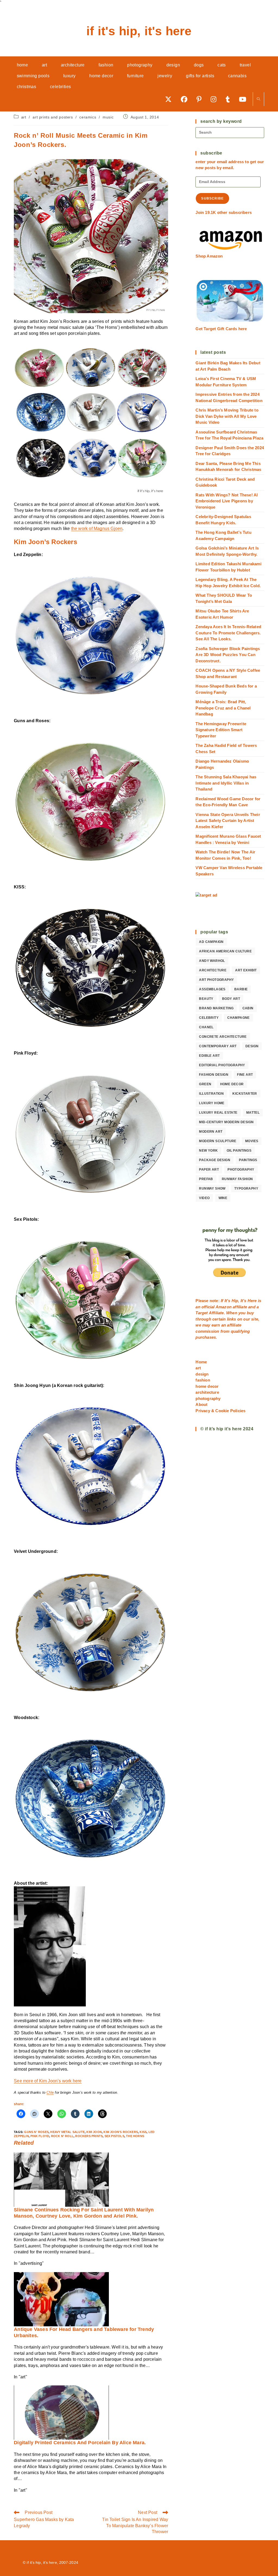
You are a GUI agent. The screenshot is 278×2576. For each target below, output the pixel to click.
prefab (206, 1179)
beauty (206, 999)
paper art (209, 1170)
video (204, 1198)
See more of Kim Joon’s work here (48, 2081)
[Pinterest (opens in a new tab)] (201, 99)
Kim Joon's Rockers (121, 2132)
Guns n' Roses (36, 2132)
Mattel (253, 1113)
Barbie (241, 989)
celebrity (209, 1018)
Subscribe (212, 198)
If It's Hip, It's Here (139, 31)
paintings (248, 1160)
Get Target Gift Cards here (221, 329)
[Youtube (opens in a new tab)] (244, 99)
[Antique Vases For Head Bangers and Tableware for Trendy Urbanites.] (61, 2299)
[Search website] (258, 99)
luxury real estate (218, 1113)
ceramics (88, 117)
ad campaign (211, 942)
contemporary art (218, 1046)
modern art (211, 1132)
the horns (135, 2136)
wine (223, 1198)
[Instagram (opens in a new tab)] (215, 99)
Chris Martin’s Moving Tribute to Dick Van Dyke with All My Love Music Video (227, 416)
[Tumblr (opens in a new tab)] (230, 99)
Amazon (224, 1307)
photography (241, 1170)
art (24, 117)
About (201, 1404)
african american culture (225, 951)
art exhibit (246, 970)
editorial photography (222, 1065)
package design (215, 1160)
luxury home (212, 1103)
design (252, 1046)
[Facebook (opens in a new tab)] (186, 99)
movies (252, 1141)
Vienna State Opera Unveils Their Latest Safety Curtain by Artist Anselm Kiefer (228, 821)
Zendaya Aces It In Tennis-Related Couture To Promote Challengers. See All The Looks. (228, 633)
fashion (203, 1380)
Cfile (50, 2092)
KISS (143, 2132)
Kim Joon (94, 2132)
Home (201, 1362)
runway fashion (237, 1179)
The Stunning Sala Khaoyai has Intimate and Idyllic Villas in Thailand (226, 783)
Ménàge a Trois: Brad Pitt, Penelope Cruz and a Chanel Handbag (223, 708)
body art (231, 999)
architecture (213, 970)
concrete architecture (223, 1037)
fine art (245, 1075)
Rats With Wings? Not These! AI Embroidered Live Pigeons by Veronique (227, 501)
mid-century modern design (226, 1122)
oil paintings (239, 1151)
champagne (238, 1018)
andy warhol (212, 961)
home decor (232, 1084)
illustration (211, 1094)
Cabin (248, 1008)
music (108, 117)
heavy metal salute (67, 2132)
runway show (212, 1189)
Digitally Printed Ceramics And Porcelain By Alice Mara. (80, 2443)
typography (246, 1189)
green (205, 1084)
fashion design (214, 1075)
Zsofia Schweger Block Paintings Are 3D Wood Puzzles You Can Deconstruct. (228, 655)
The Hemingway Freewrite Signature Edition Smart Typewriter (221, 730)
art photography (216, 980)
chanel (206, 1027)
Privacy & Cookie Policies (220, 1411)
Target (202, 1313)
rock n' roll (62, 2136)
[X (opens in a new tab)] (170, 99)
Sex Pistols (114, 2136)
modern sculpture (218, 1141)
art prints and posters (53, 117)
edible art (209, 1056)
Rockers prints (89, 2136)
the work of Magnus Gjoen (97, 529)
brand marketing (216, 1008)
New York (208, 1151)
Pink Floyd (40, 2136)
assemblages (212, 989)
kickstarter (245, 1094)
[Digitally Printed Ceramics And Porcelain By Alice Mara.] (61, 2412)
